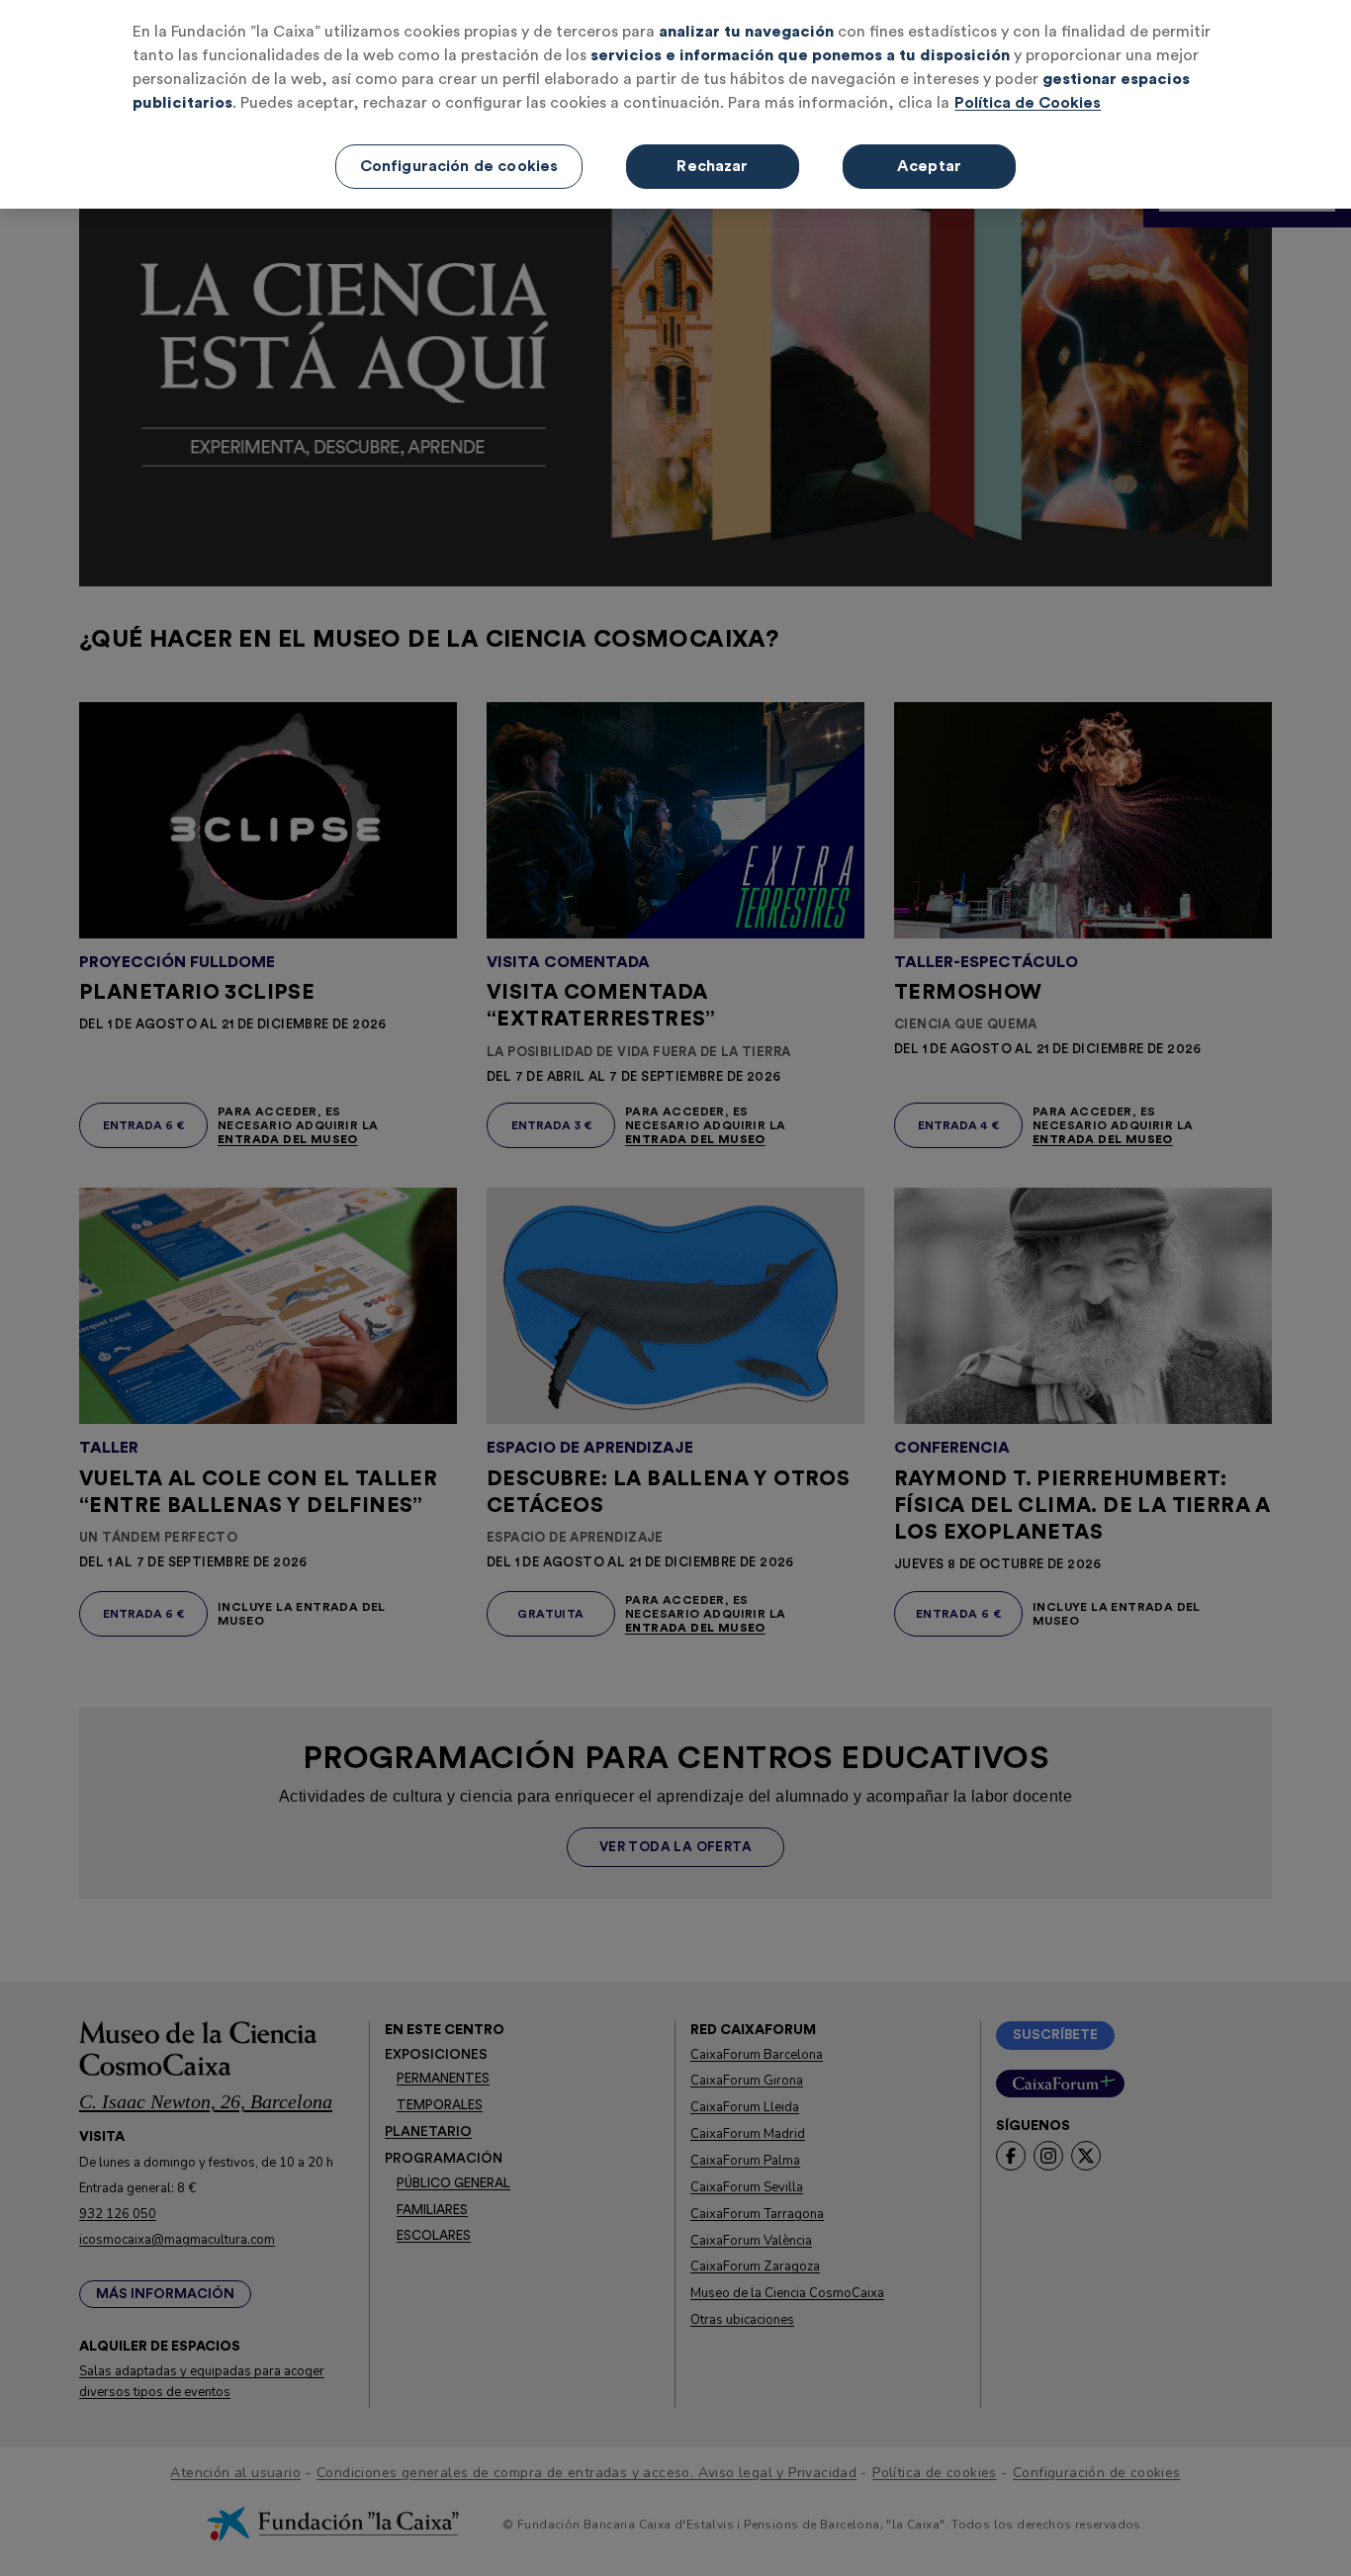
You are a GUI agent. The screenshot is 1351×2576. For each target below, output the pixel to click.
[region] (675, 104)
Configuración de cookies (459, 166)
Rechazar (712, 166)
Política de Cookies (1028, 103)
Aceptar (929, 166)
